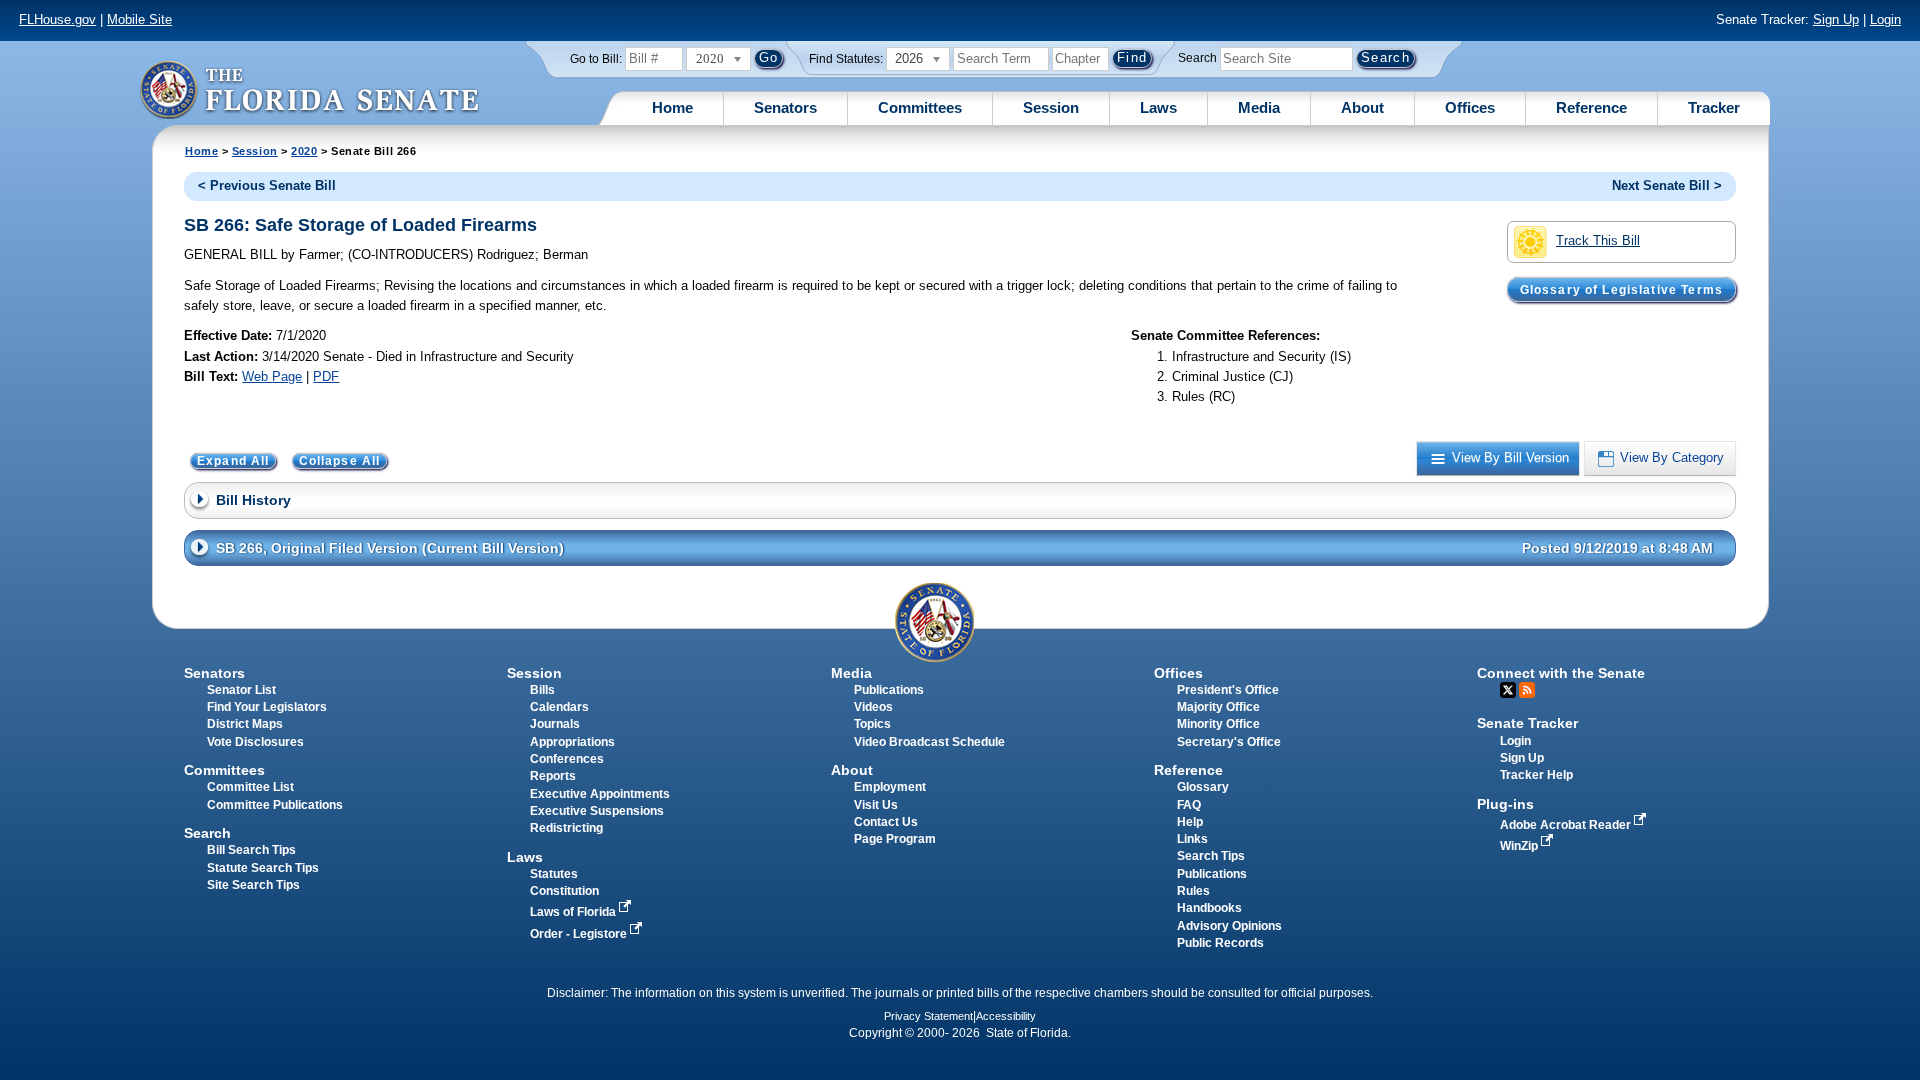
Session (1051, 107)
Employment (890, 787)
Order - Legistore (580, 934)
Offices (1470, 107)
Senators (785, 107)
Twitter (1508, 690)
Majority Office (1218, 707)
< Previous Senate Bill (267, 185)
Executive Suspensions (597, 811)
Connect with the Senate (1561, 673)
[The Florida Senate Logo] (309, 89)
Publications (889, 690)
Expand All (233, 461)
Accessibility (1006, 1016)
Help (1190, 822)
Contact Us (886, 822)
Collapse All (340, 461)
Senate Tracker (1527, 723)
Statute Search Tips (263, 868)
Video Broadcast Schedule (929, 742)
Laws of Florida (574, 912)
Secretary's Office (1229, 742)
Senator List (241, 690)
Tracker (1714, 107)
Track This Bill (1598, 240)
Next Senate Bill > (1667, 185)
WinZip (1520, 846)
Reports (553, 776)
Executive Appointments (600, 794)
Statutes (554, 874)
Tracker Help (1536, 775)
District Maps (245, 724)
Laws (1158, 107)
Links (1192, 839)
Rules (1193, 891)
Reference (1591, 107)
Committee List (250, 787)
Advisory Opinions (1229, 926)
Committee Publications (275, 805)
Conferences (567, 759)
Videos (873, 707)
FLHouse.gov (57, 19)
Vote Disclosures (255, 742)
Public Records (1220, 943)
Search (1197, 58)
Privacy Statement (928, 1016)
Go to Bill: (596, 59)
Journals (555, 724)
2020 (304, 151)
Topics (872, 724)
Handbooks (1209, 908)
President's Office (1228, 690)
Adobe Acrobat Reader (1567, 825)
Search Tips (1211, 856)
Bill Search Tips (251, 850)
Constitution (564, 891)
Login (1885, 19)
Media (1259, 107)
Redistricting (566, 828)
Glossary (1203, 787)
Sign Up (1836, 19)
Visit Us (876, 805)
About (1362, 107)
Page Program (895, 839)
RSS (1527, 690)
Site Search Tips (253, 885)
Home (672, 107)
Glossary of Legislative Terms (1621, 289)
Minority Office (1218, 724)
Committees (920, 107)
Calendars (559, 707)
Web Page (272, 376)
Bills (542, 690)
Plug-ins (1505, 804)
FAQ (1189, 805)
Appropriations (572, 742)
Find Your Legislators (267, 707)
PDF (326, 376)
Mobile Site (139, 19)
